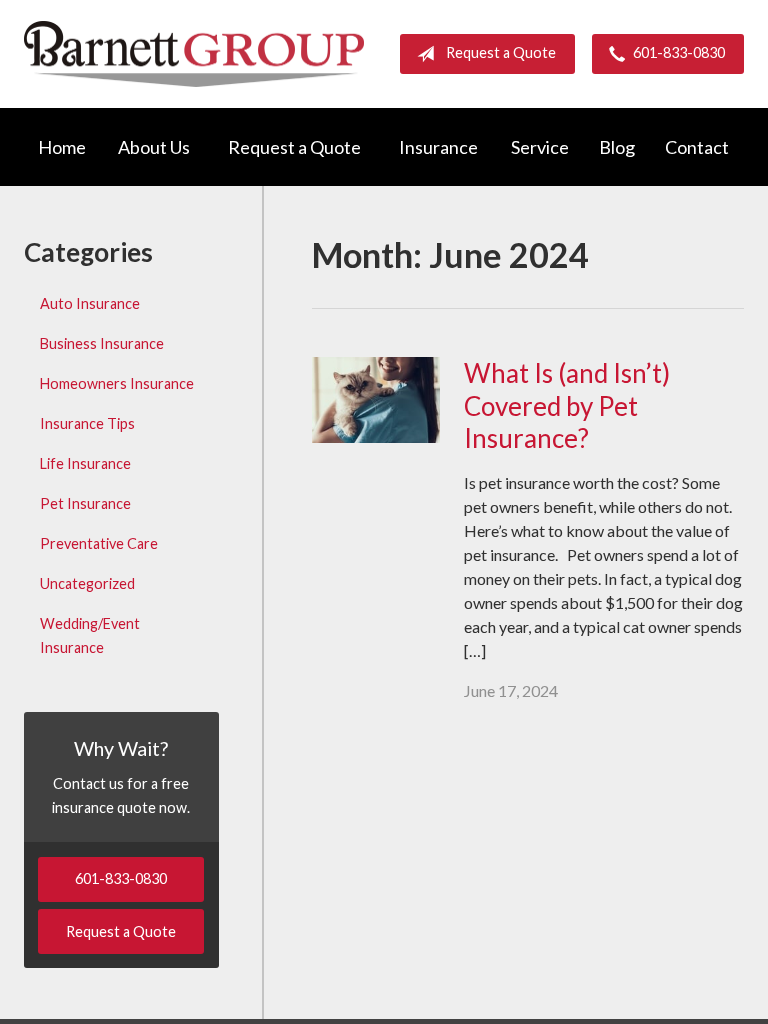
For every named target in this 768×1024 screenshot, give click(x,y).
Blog (617, 147)
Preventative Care (99, 543)
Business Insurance (102, 343)
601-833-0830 (679, 52)
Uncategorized (87, 583)
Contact (697, 147)
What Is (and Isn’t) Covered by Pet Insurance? (567, 405)
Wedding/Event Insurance (90, 635)
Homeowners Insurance (117, 383)
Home (62, 147)
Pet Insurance (85, 503)
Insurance (438, 147)
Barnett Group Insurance (194, 53)
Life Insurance (85, 463)
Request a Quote (501, 52)
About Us (154, 147)
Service (540, 147)
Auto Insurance (90, 303)
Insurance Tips (87, 423)
